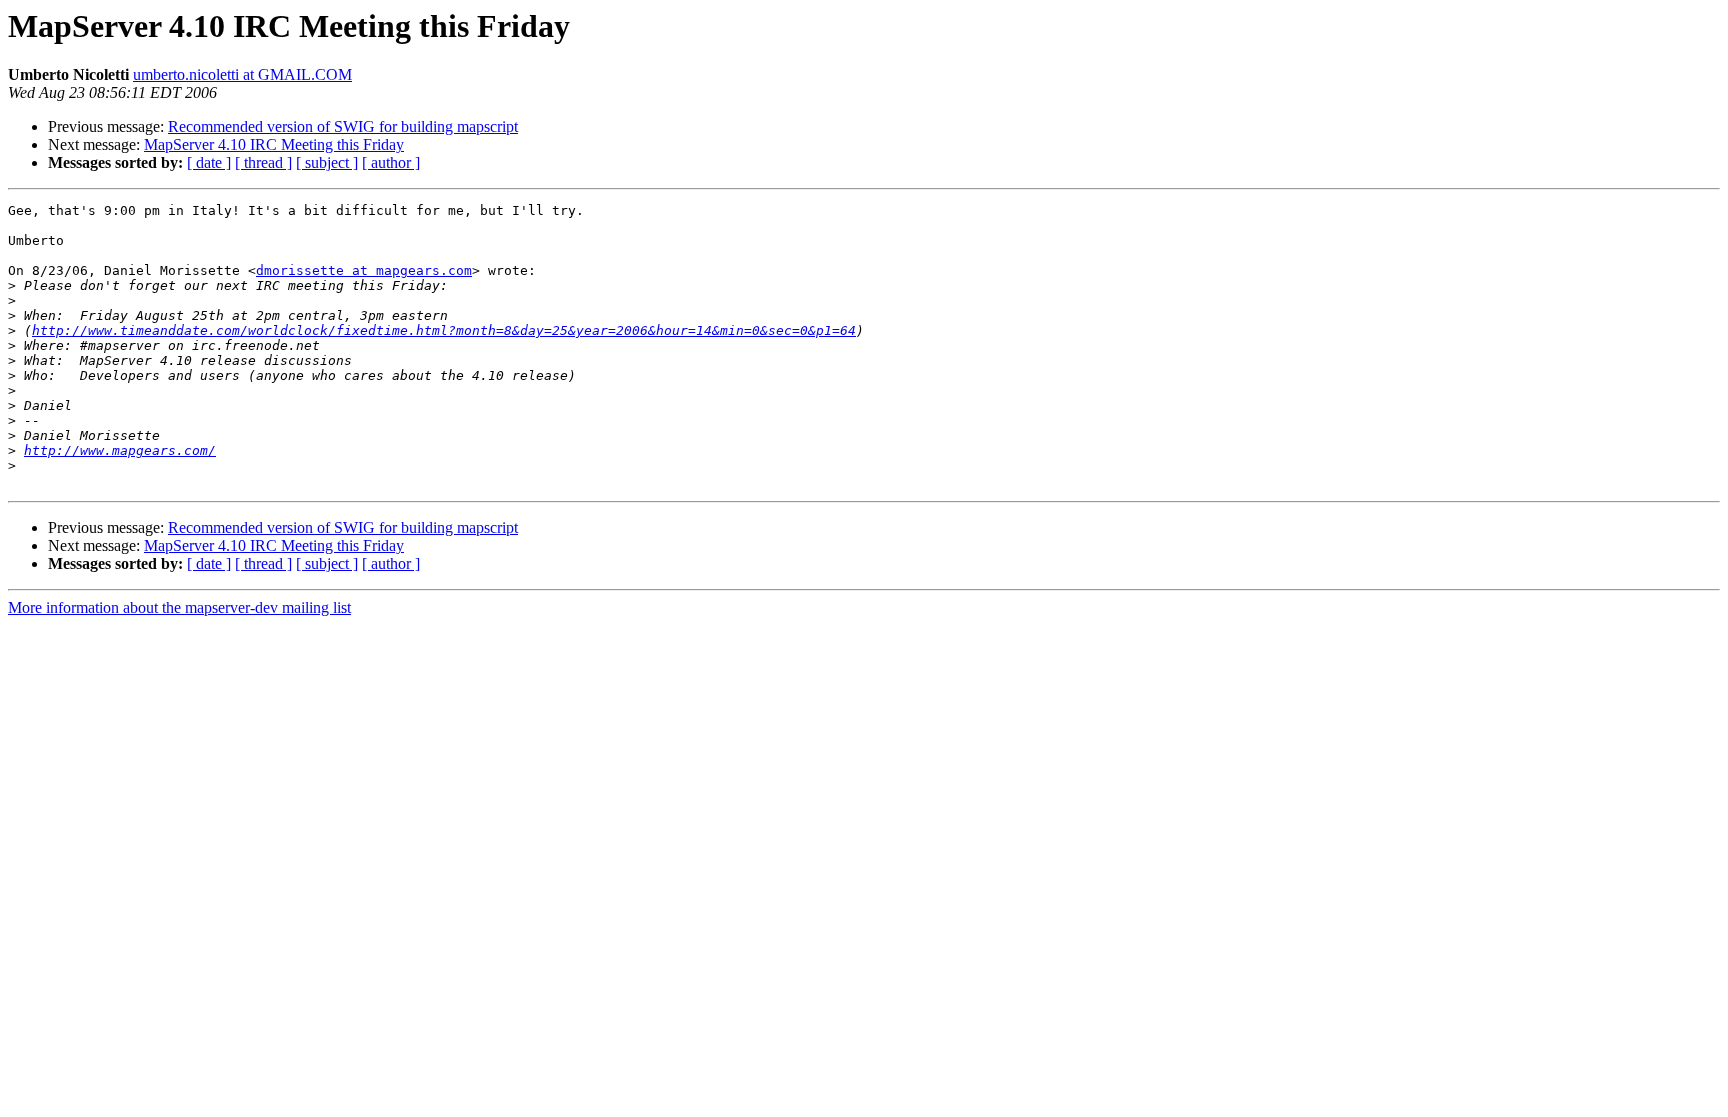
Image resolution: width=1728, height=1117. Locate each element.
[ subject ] (327, 162)
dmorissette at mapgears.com (364, 270)
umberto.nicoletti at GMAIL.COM (242, 74)
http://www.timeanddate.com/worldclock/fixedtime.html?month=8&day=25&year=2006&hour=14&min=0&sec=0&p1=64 (444, 330)
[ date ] (209, 162)
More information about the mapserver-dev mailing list (179, 607)
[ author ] (391, 162)
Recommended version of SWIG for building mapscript (343, 126)
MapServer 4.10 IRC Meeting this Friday (274, 144)
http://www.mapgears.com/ (120, 450)
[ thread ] (263, 162)
